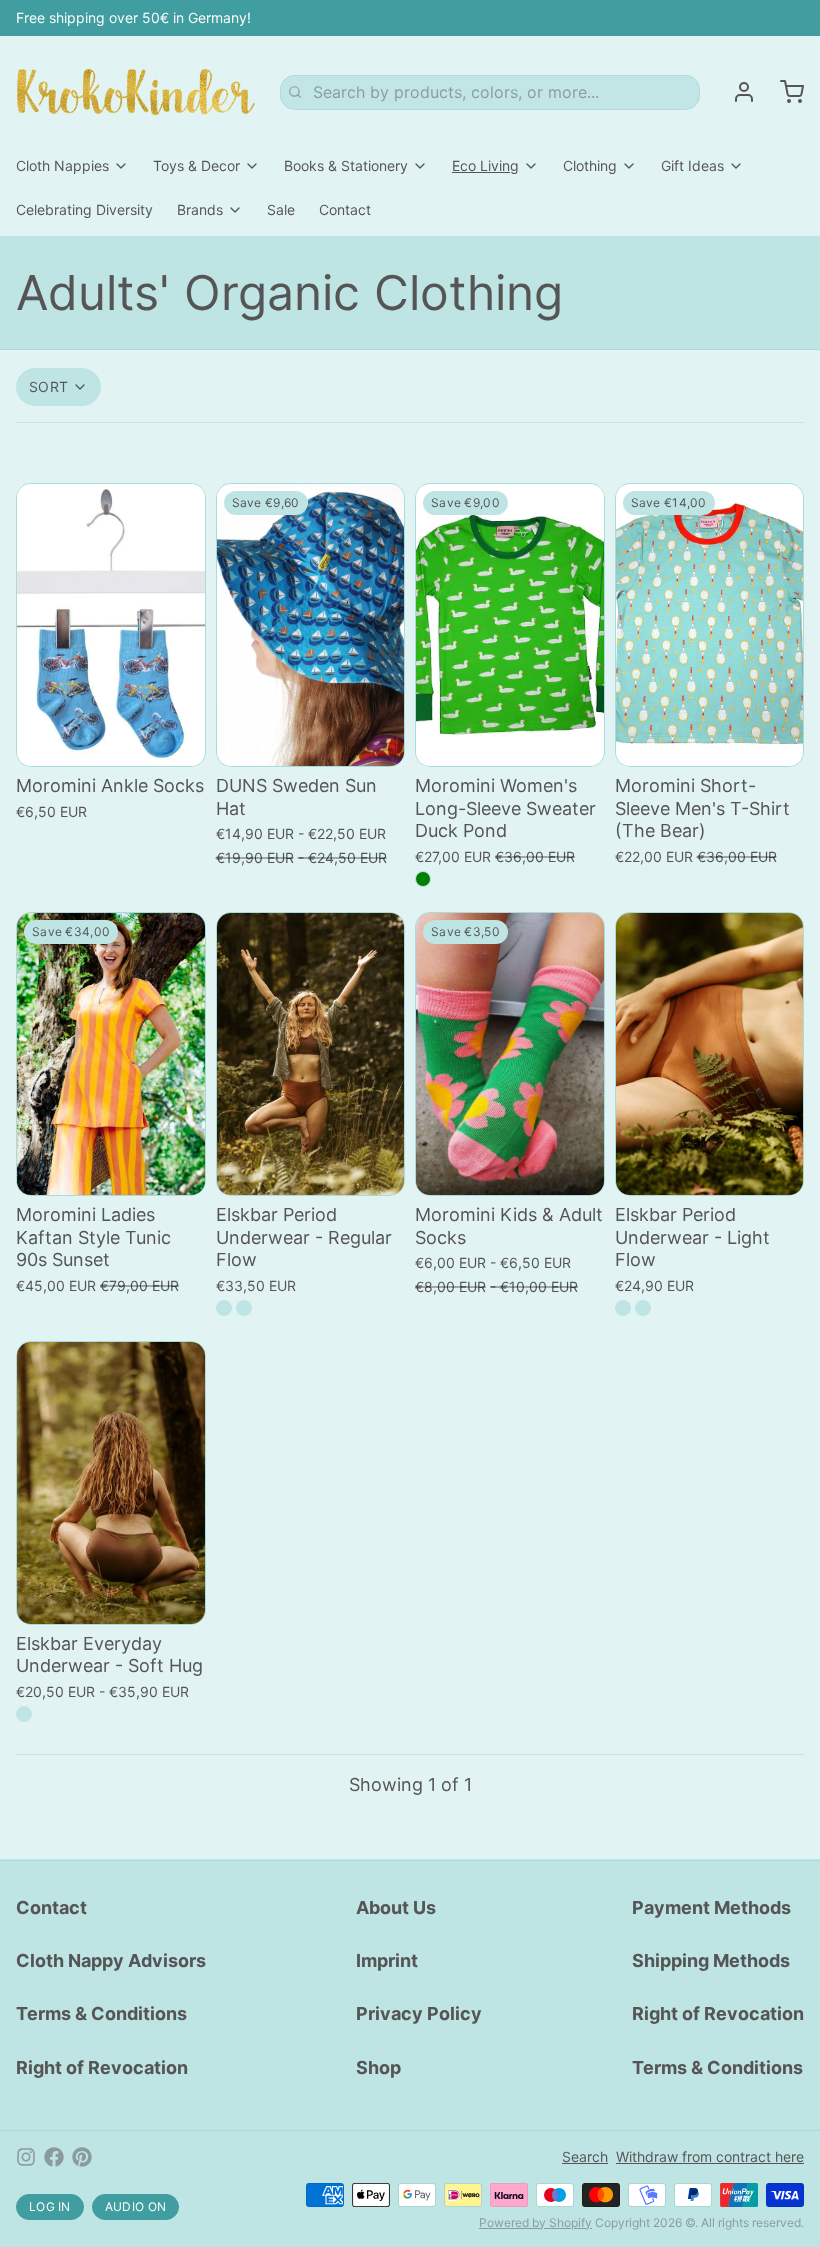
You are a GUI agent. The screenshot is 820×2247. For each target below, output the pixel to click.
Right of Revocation (102, 2067)
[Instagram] (26, 2157)
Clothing (590, 165)
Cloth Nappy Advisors (111, 1960)
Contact (345, 209)
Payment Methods (711, 1907)
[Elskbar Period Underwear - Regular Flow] (311, 1054)
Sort (48, 386)
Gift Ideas (692, 165)
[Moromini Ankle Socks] (111, 625)
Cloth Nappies (62, 165)
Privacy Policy (419, 2013)
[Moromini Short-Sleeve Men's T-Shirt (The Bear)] (710, 625)
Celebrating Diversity (84, 209)
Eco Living (485, 165)
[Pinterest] (82, 2157)
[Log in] (736, 92)
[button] (111, 738)
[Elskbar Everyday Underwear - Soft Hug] (111, 1483)
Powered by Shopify (535, 2222)
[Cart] (784, 92)
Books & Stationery (346, 165)
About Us (396, 1907)
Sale (281, 209)
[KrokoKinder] (136, 92)
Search (585, 2156)
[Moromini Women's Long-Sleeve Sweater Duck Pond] (510, 625)
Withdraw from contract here (710, 2156)
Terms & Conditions (101, 2013)
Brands (200, 209)
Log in (50, 2206)
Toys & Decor (196, 165)
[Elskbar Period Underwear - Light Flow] (710, 1054)
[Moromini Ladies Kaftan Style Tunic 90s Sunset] (111, 1054)
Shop (378, 2067)
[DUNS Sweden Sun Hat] (311, 625)
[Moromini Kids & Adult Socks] (510, 1054)
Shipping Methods (711, 1960)
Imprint (387, 1960)
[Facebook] (54, 2157)
